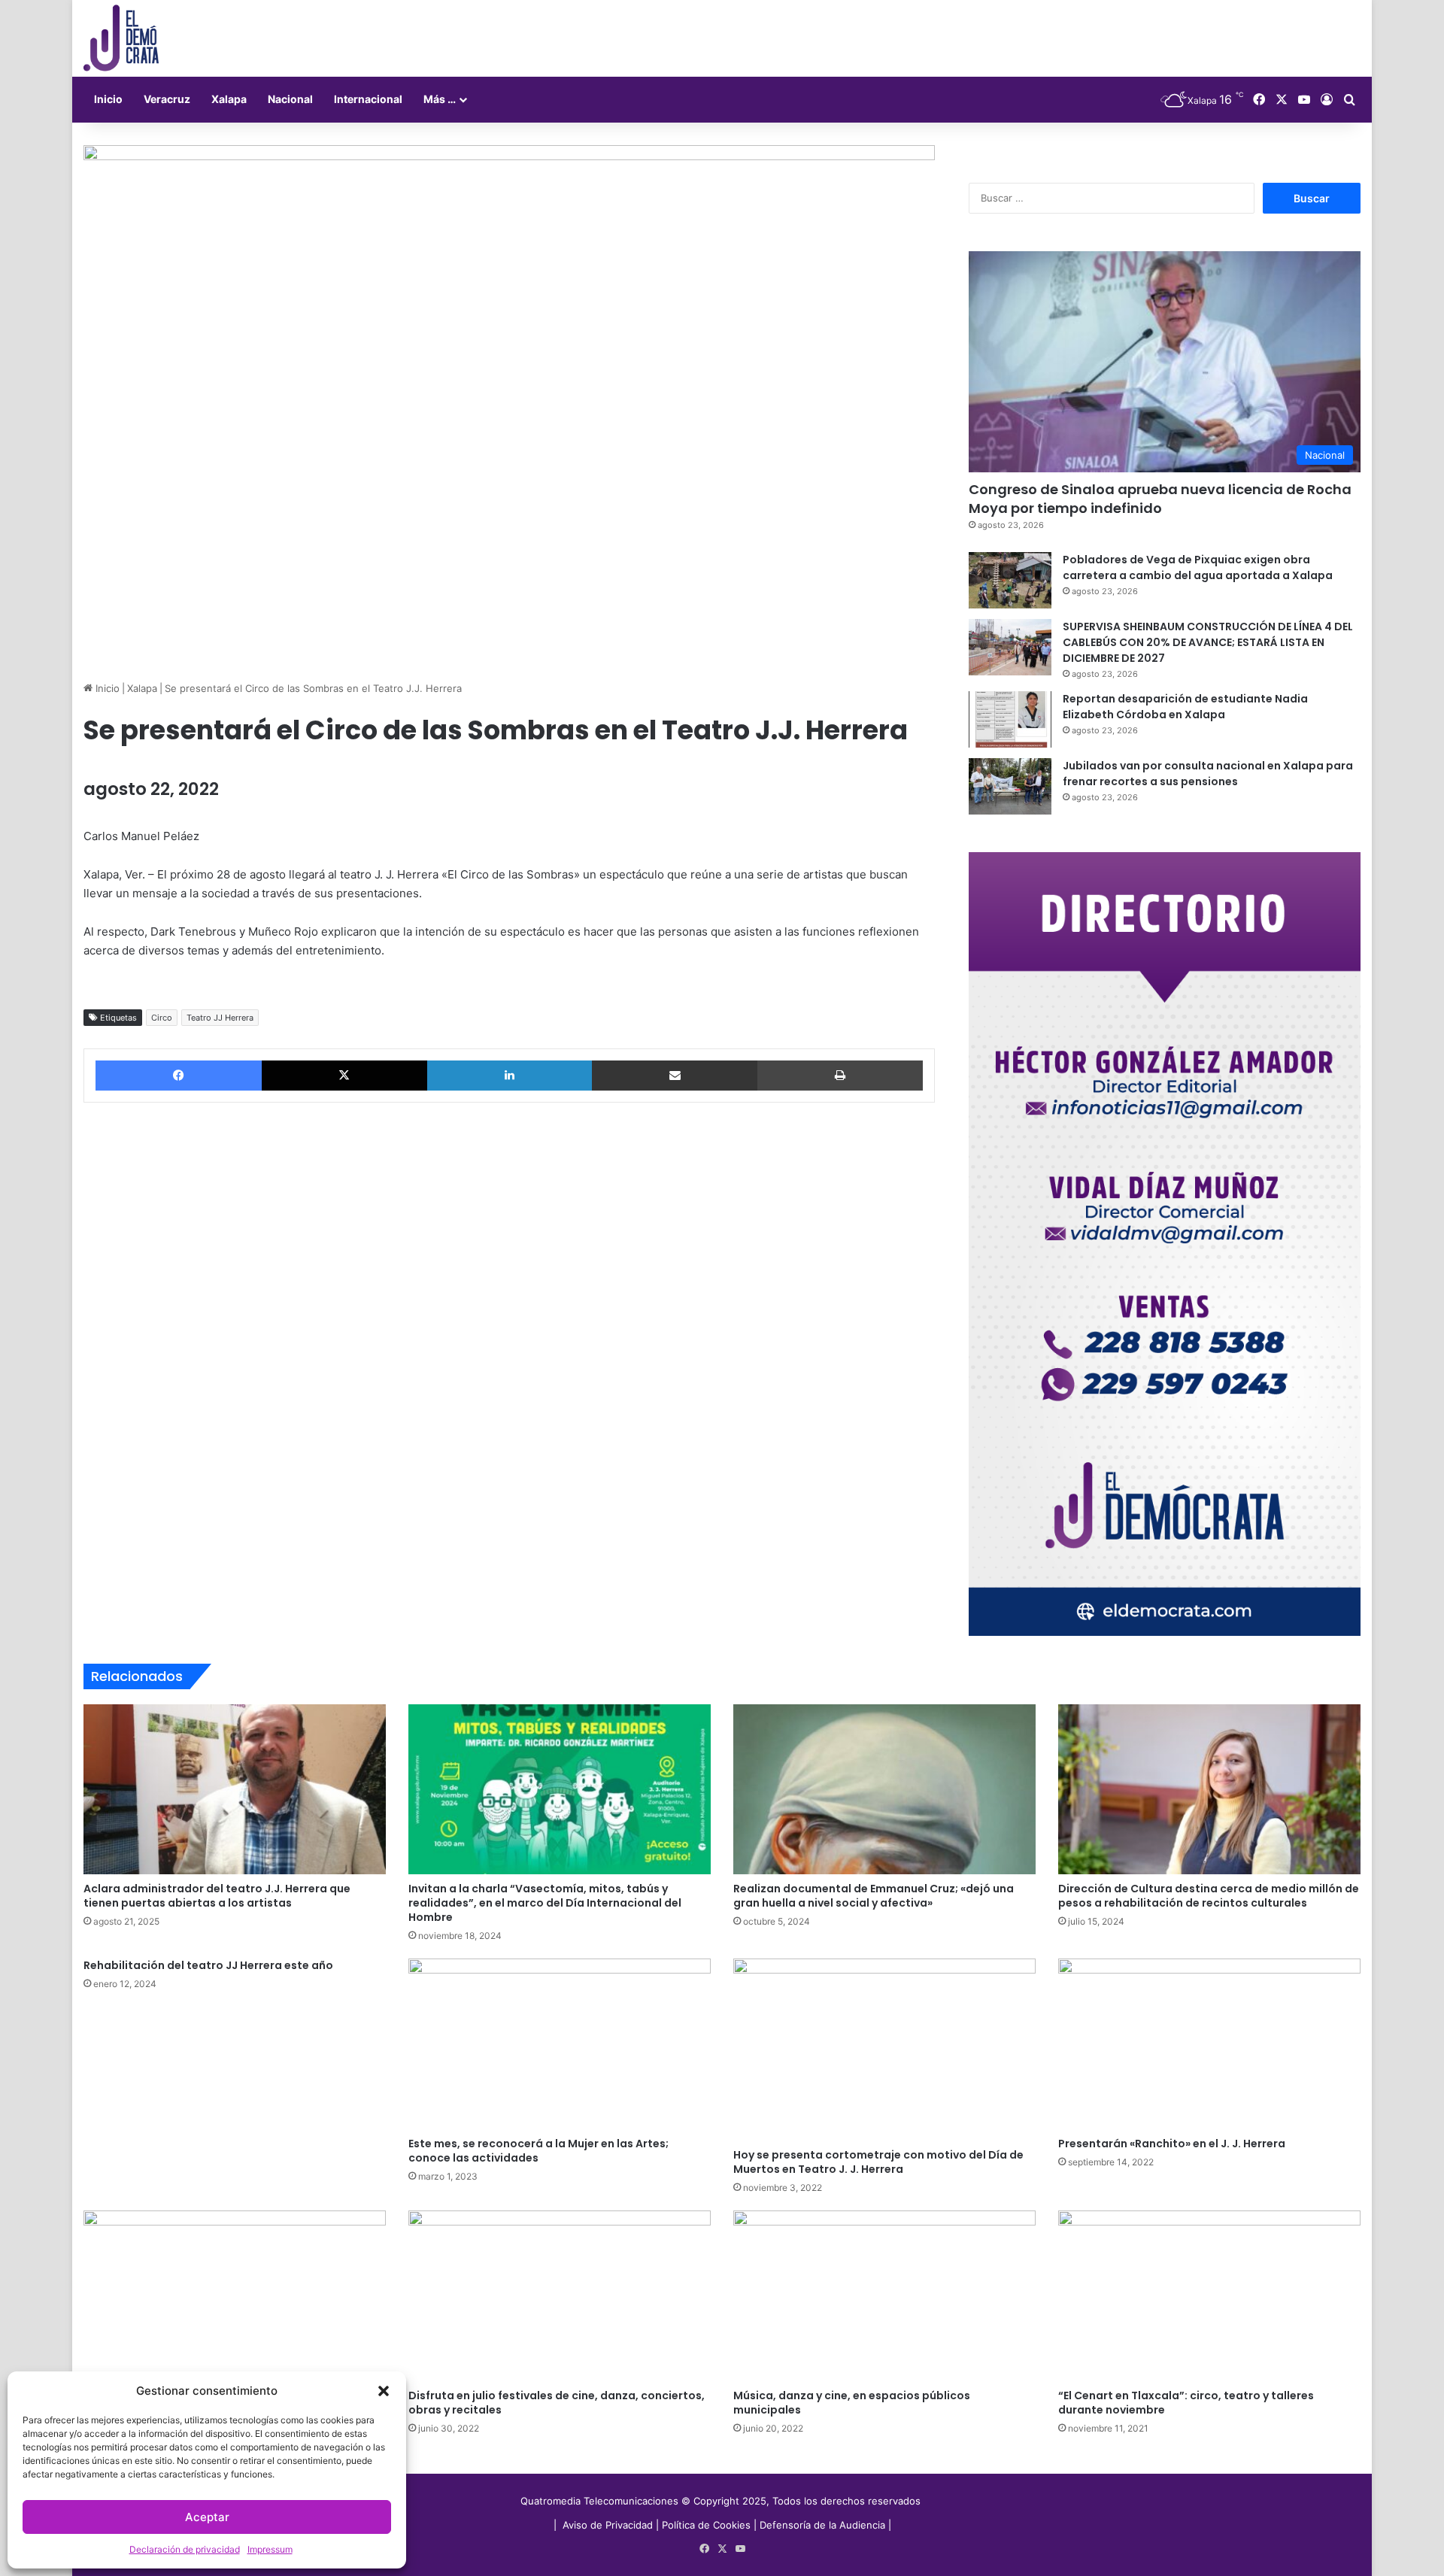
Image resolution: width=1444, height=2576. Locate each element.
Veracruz (167, 99)
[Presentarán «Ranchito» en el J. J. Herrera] (1209, 2044)
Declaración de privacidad (185, 2549)
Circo (162, 1018)
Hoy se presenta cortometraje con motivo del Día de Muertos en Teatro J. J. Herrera (878, 2162)
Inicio (108, 99)
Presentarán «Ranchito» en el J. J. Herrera (1172, 2144)
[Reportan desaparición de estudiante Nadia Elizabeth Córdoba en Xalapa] (1010, 719)
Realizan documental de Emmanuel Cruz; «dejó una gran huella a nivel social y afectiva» (874, 1896)
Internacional (368, 99)
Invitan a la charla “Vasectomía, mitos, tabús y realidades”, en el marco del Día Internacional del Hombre (545, 1903)
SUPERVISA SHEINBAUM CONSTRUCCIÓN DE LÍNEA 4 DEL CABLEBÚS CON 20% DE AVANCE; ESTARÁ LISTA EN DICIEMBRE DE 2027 (1208, 642)
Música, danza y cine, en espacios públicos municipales (852, 2403)
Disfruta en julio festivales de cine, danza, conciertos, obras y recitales (557, 2403)
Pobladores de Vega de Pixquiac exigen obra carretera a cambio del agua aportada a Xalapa (1198, 567)
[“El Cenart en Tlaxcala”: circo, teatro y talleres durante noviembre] (1209, 2296)
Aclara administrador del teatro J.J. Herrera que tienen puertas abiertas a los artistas (217, 1896)
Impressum (270, 2549)
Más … (440, 99)
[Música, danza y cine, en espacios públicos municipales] (884, 2296)
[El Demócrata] (121, 38)
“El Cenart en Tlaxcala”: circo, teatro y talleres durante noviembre (1186, 2403)
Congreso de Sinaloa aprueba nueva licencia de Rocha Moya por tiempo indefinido (1160, 499)
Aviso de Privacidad (609, 2525)
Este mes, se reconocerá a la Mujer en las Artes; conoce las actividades (538, 2151)
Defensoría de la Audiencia (822, 2525)
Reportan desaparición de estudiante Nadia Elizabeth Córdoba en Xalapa (1185, 707)
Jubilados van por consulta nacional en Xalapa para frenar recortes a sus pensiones (1208, 774)
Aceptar (207, 2517)
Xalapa (229, 99)
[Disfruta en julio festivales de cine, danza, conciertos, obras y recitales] (560, 2296)
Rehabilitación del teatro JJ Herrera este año (208, 1965)
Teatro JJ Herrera (220, 1018)
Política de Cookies (706, 2525)
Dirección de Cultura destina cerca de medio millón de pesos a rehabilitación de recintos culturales (1209, 1896)
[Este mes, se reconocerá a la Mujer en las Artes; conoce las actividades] (560, 2044)
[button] (384, 2391)
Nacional (290, 99)
